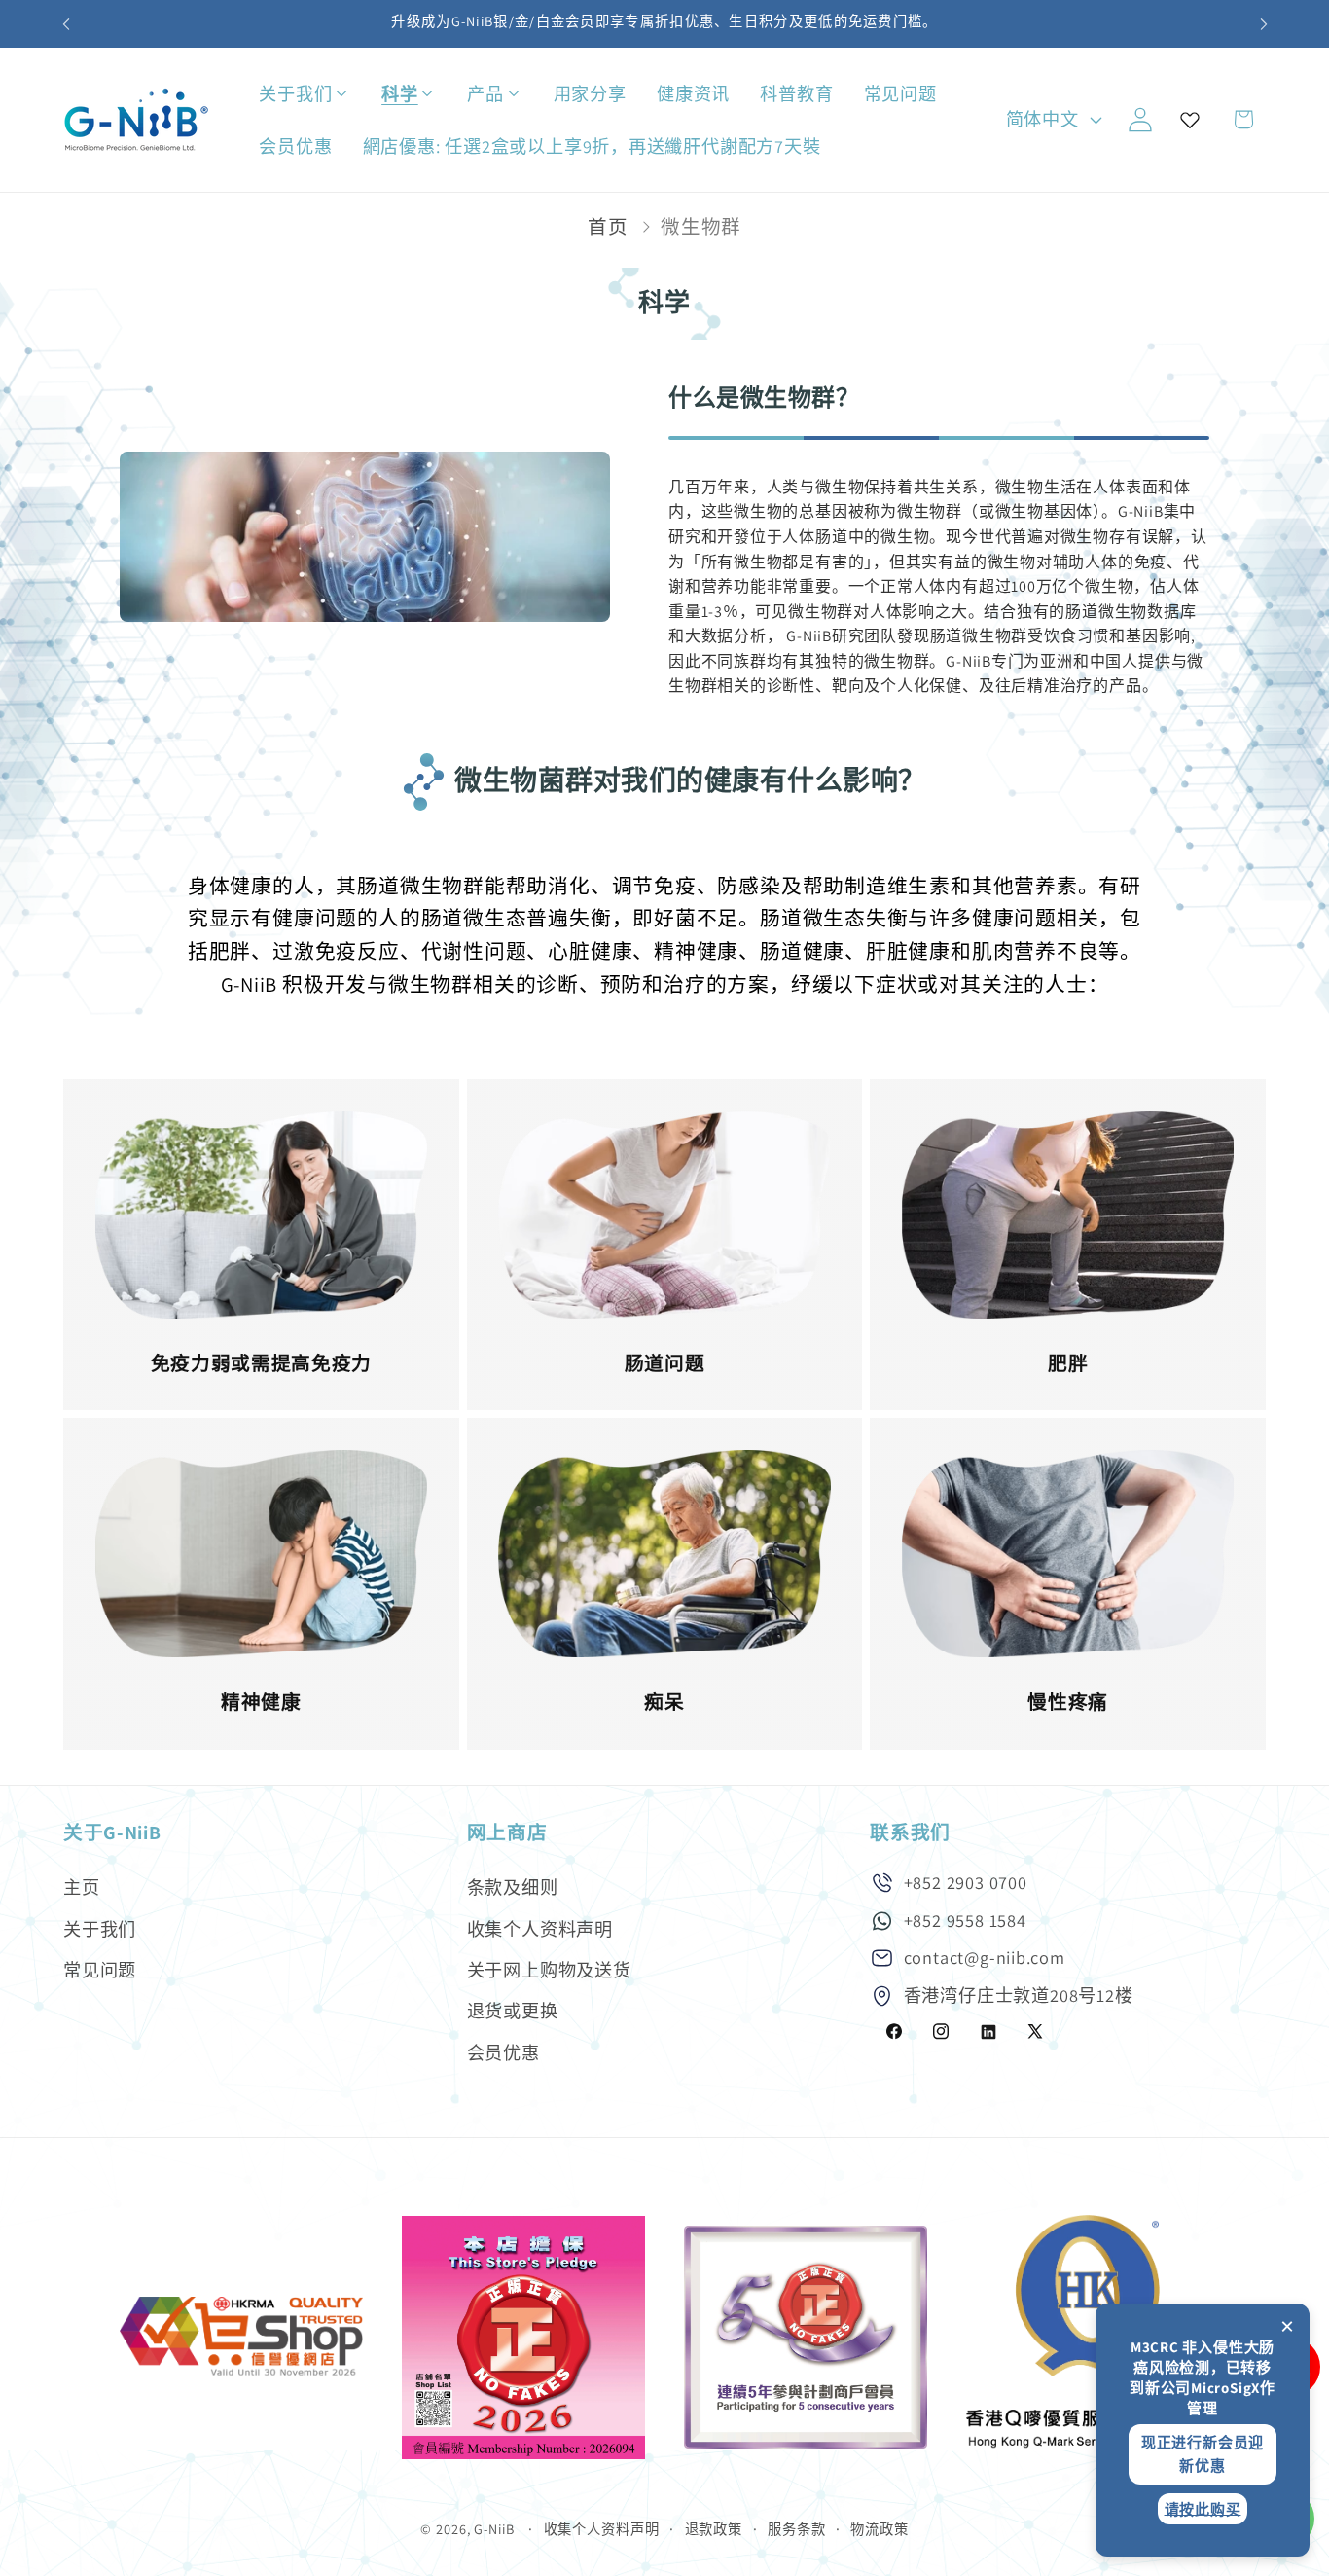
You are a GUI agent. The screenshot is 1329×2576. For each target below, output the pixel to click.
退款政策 (714, 2529)
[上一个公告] (66, 24)
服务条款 (797, 2529)
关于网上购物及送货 (549, 1970)
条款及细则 (513, 1887)
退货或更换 (513, 2012)
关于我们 (100, 1929)
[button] (360, 94)
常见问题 (100, 1970)
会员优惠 (503, 2052)
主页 (82, 1887)
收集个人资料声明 (540, 1929)
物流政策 (880, 2529)
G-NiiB (494, 2529)
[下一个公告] (1264, 24)
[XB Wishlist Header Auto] (1190, 120)
